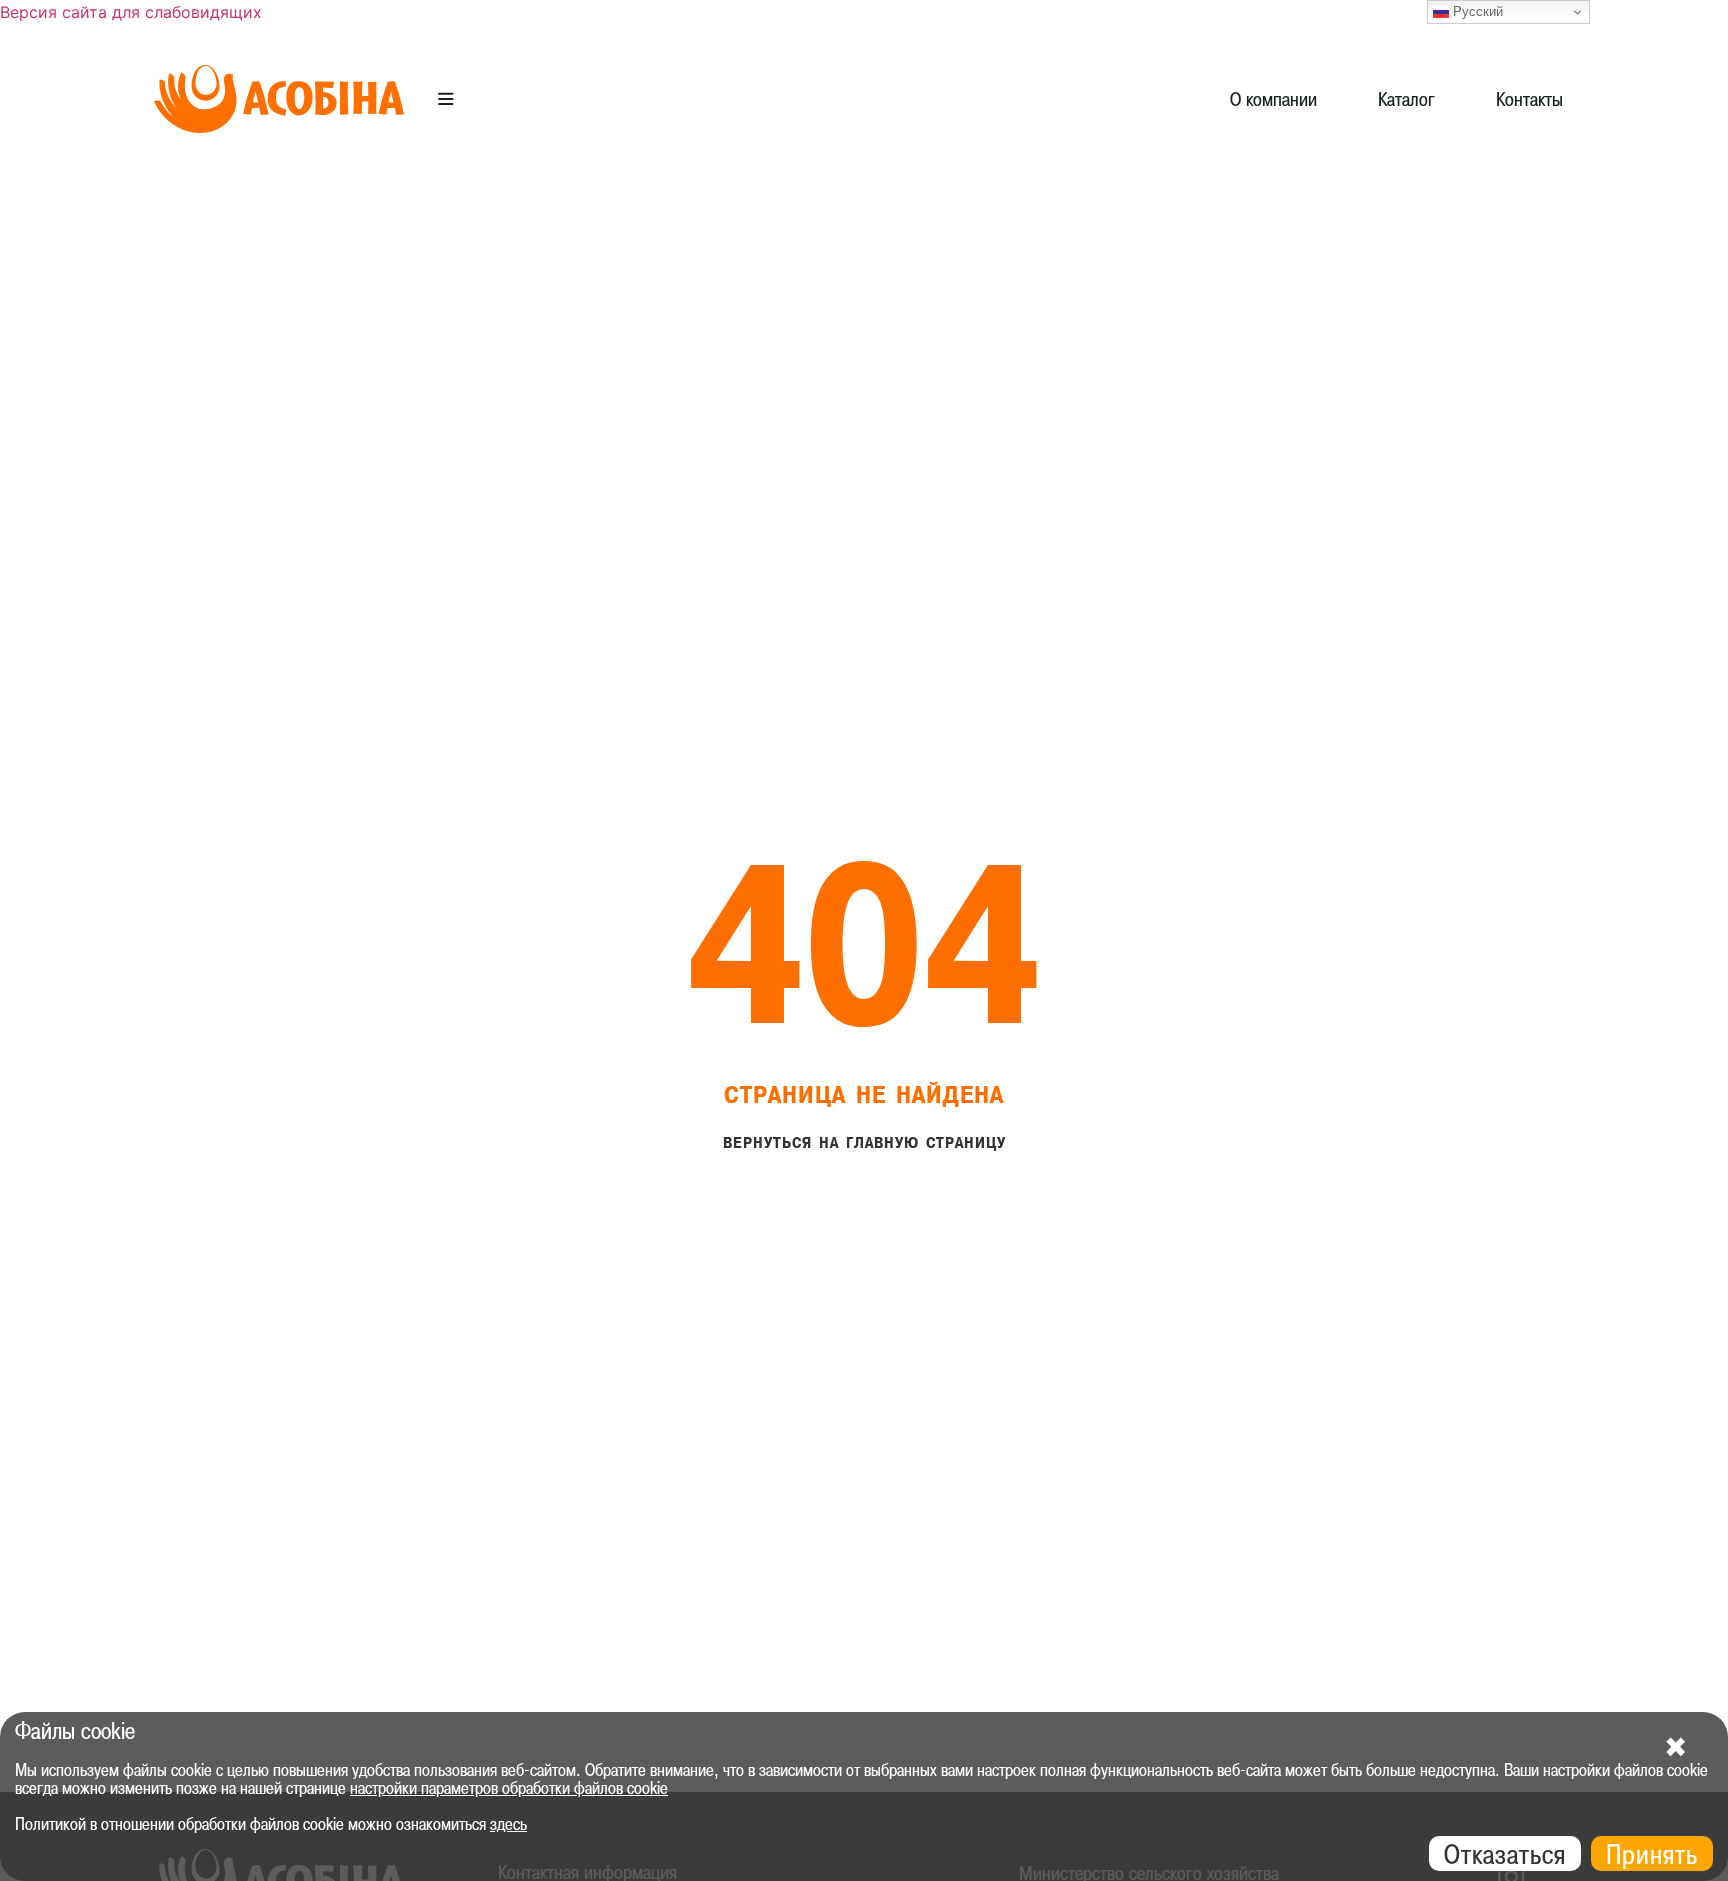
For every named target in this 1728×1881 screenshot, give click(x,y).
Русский (1476, 11)
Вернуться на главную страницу (864, 1143)
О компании (1273, 99)
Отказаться (1505, 1854)
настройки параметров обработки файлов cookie (509, 1788)
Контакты (1529, 99)
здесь (508, 1824)
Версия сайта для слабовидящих (131, 12)
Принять (1652, 1854)
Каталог (1406, 99)
